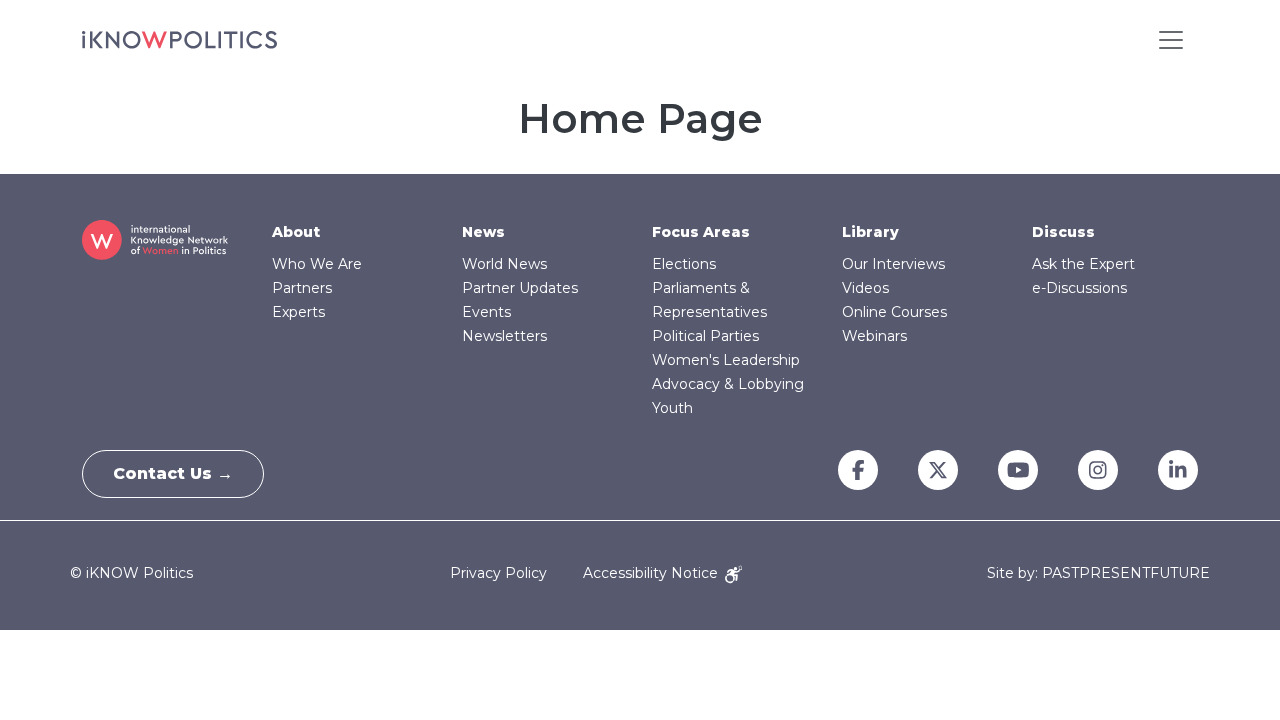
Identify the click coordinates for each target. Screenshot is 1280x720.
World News (504, 264)
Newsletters (504, 336)
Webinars (874, 336)
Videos (865, 288)
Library (870, 232)
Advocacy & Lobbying (728, 384)
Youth (672, 408)
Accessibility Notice (652, 573)
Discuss (1063, 232)
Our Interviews (893, 264)
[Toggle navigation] (1171, 40)
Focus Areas (701, 232)
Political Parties (705, 336)
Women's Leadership (726, 360)
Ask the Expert (1083, 264)
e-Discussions (1079, 288)
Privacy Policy (498, 573)
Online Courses (894, 312)
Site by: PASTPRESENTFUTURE (1098, 573)
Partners (302, 288)
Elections (684, 264)
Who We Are (317, 264)
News (483, 232)
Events (486, 312)
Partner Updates (520, 288)
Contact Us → (173, 473)
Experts (298, 312)
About (296, 232)
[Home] (179, 40)
